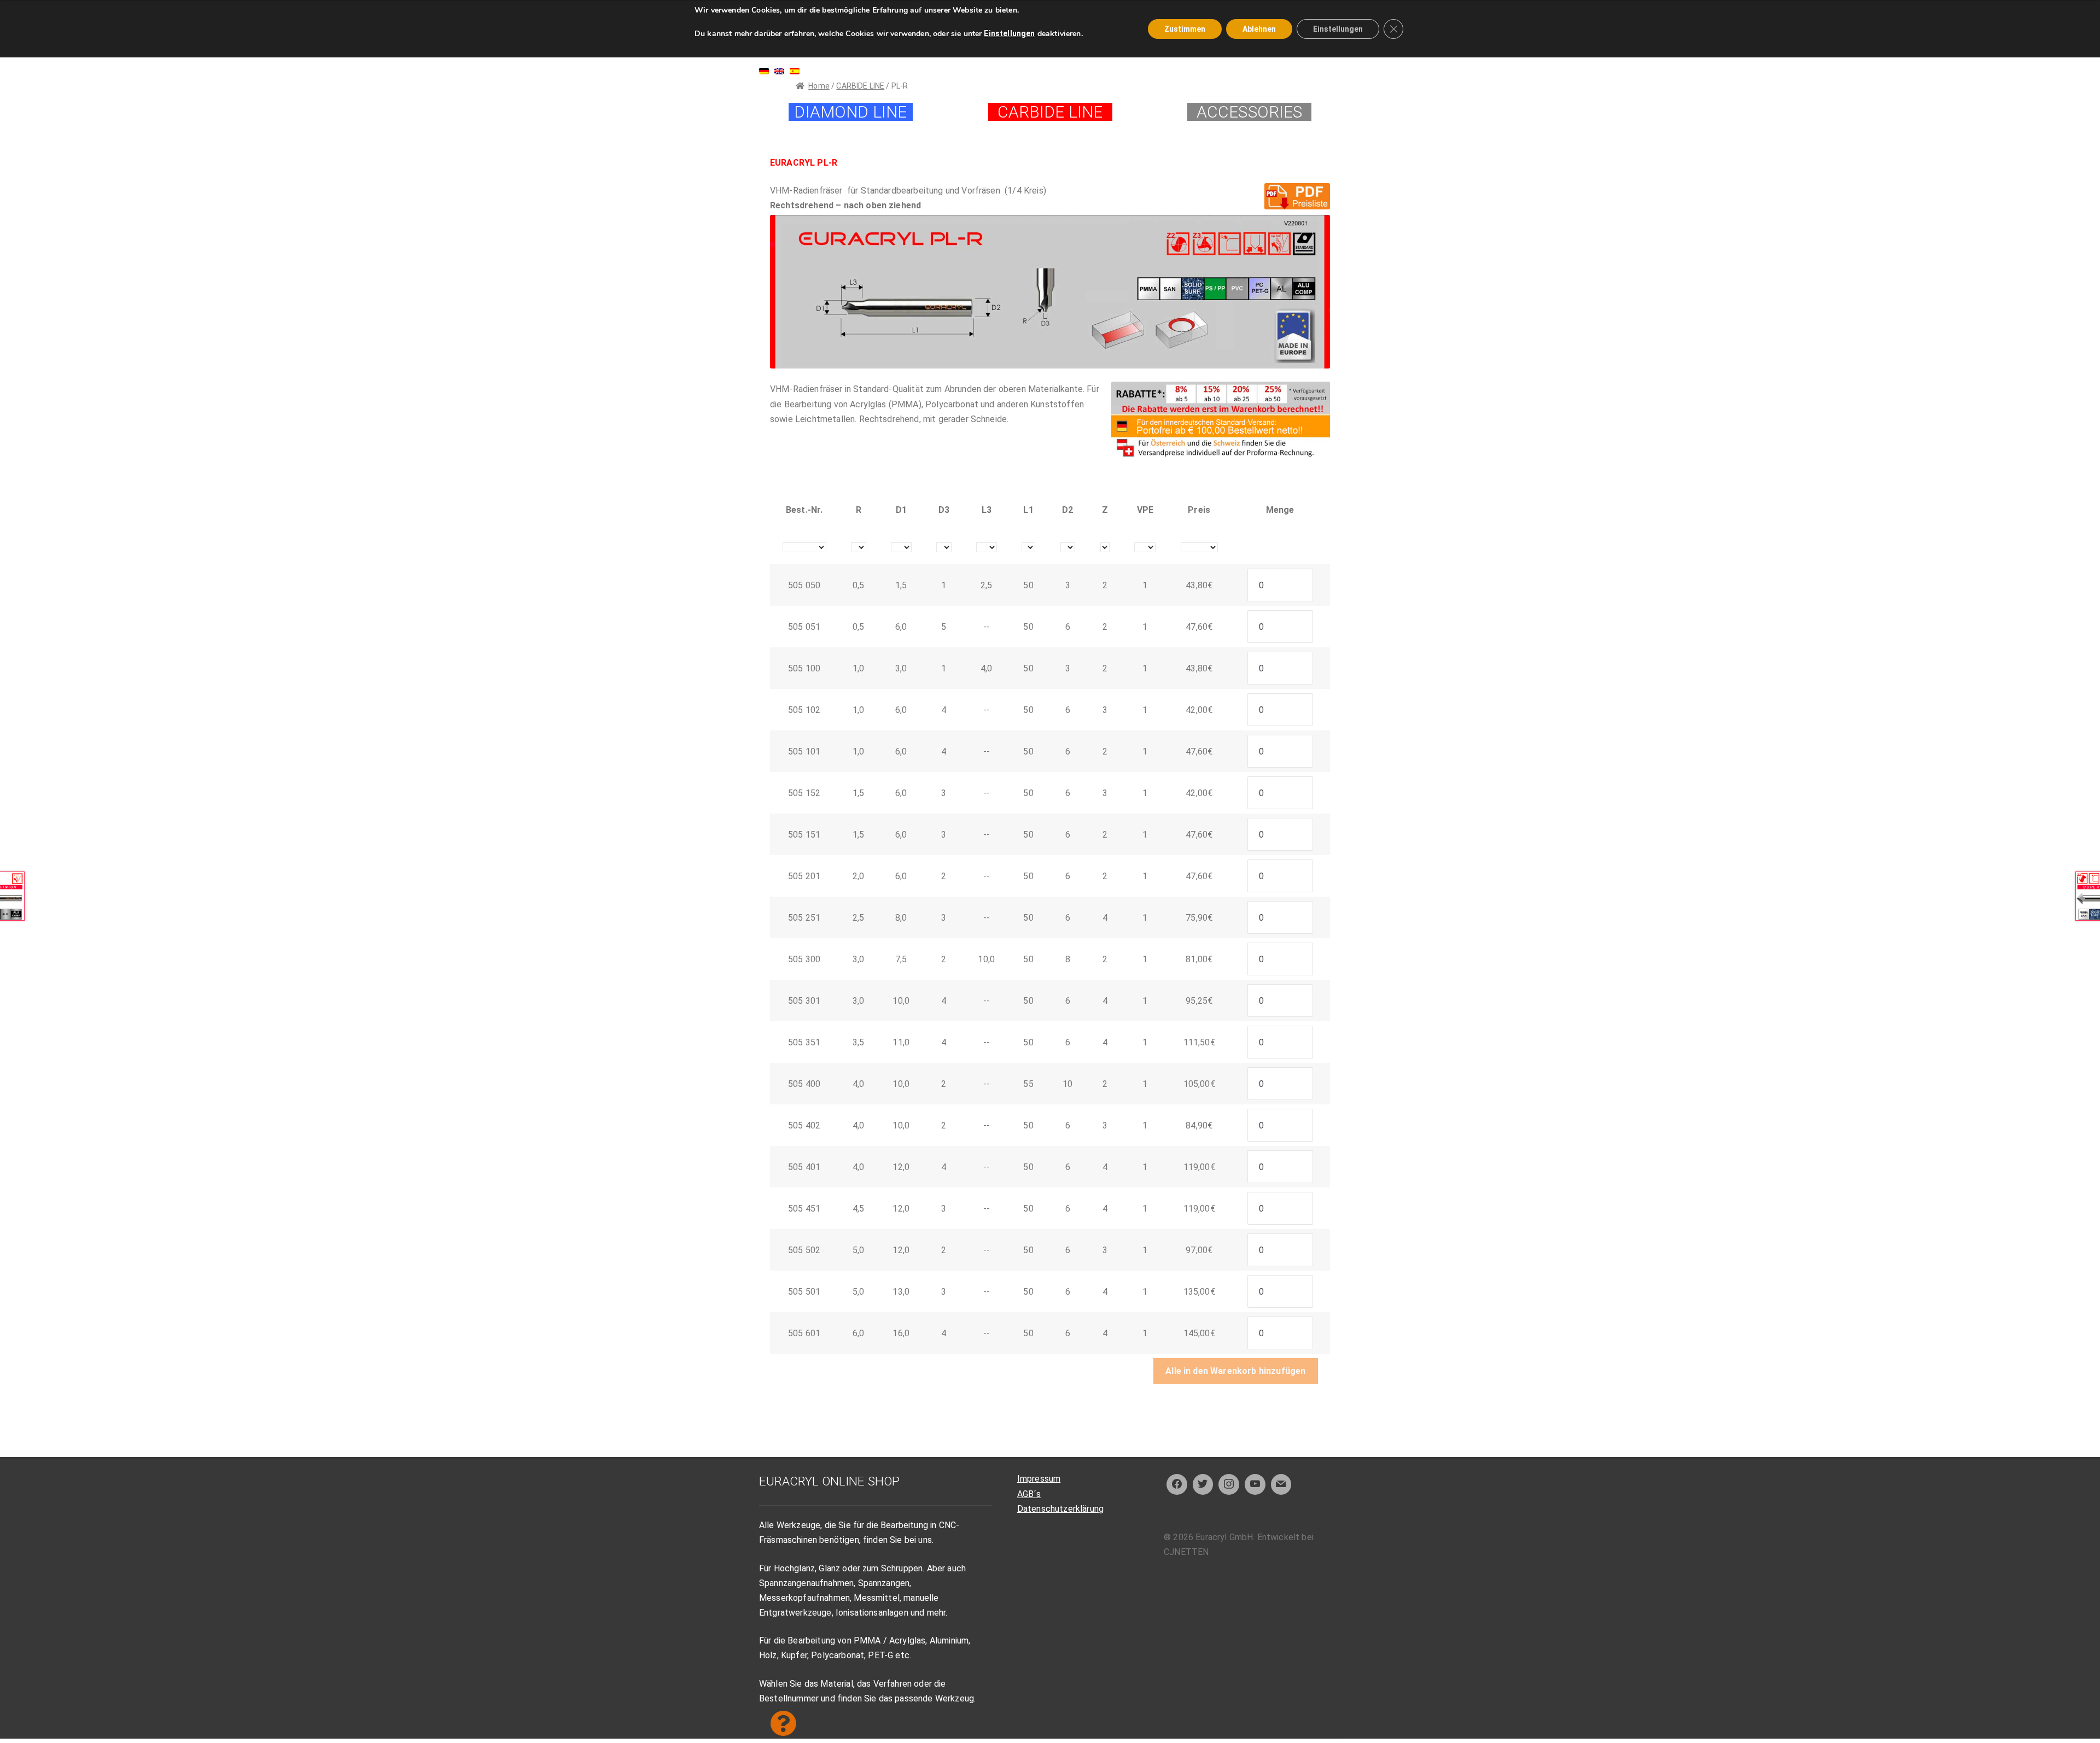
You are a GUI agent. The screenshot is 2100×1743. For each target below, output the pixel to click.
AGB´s (1029, 1494)
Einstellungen (1009, 33)
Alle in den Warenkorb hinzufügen (1235, 1371)
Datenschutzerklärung (1060, 1509)
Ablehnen (1259, 29)
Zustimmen (1185, 29)
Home (819, 86)
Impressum (1039, 1479)
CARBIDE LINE (860, 86)
